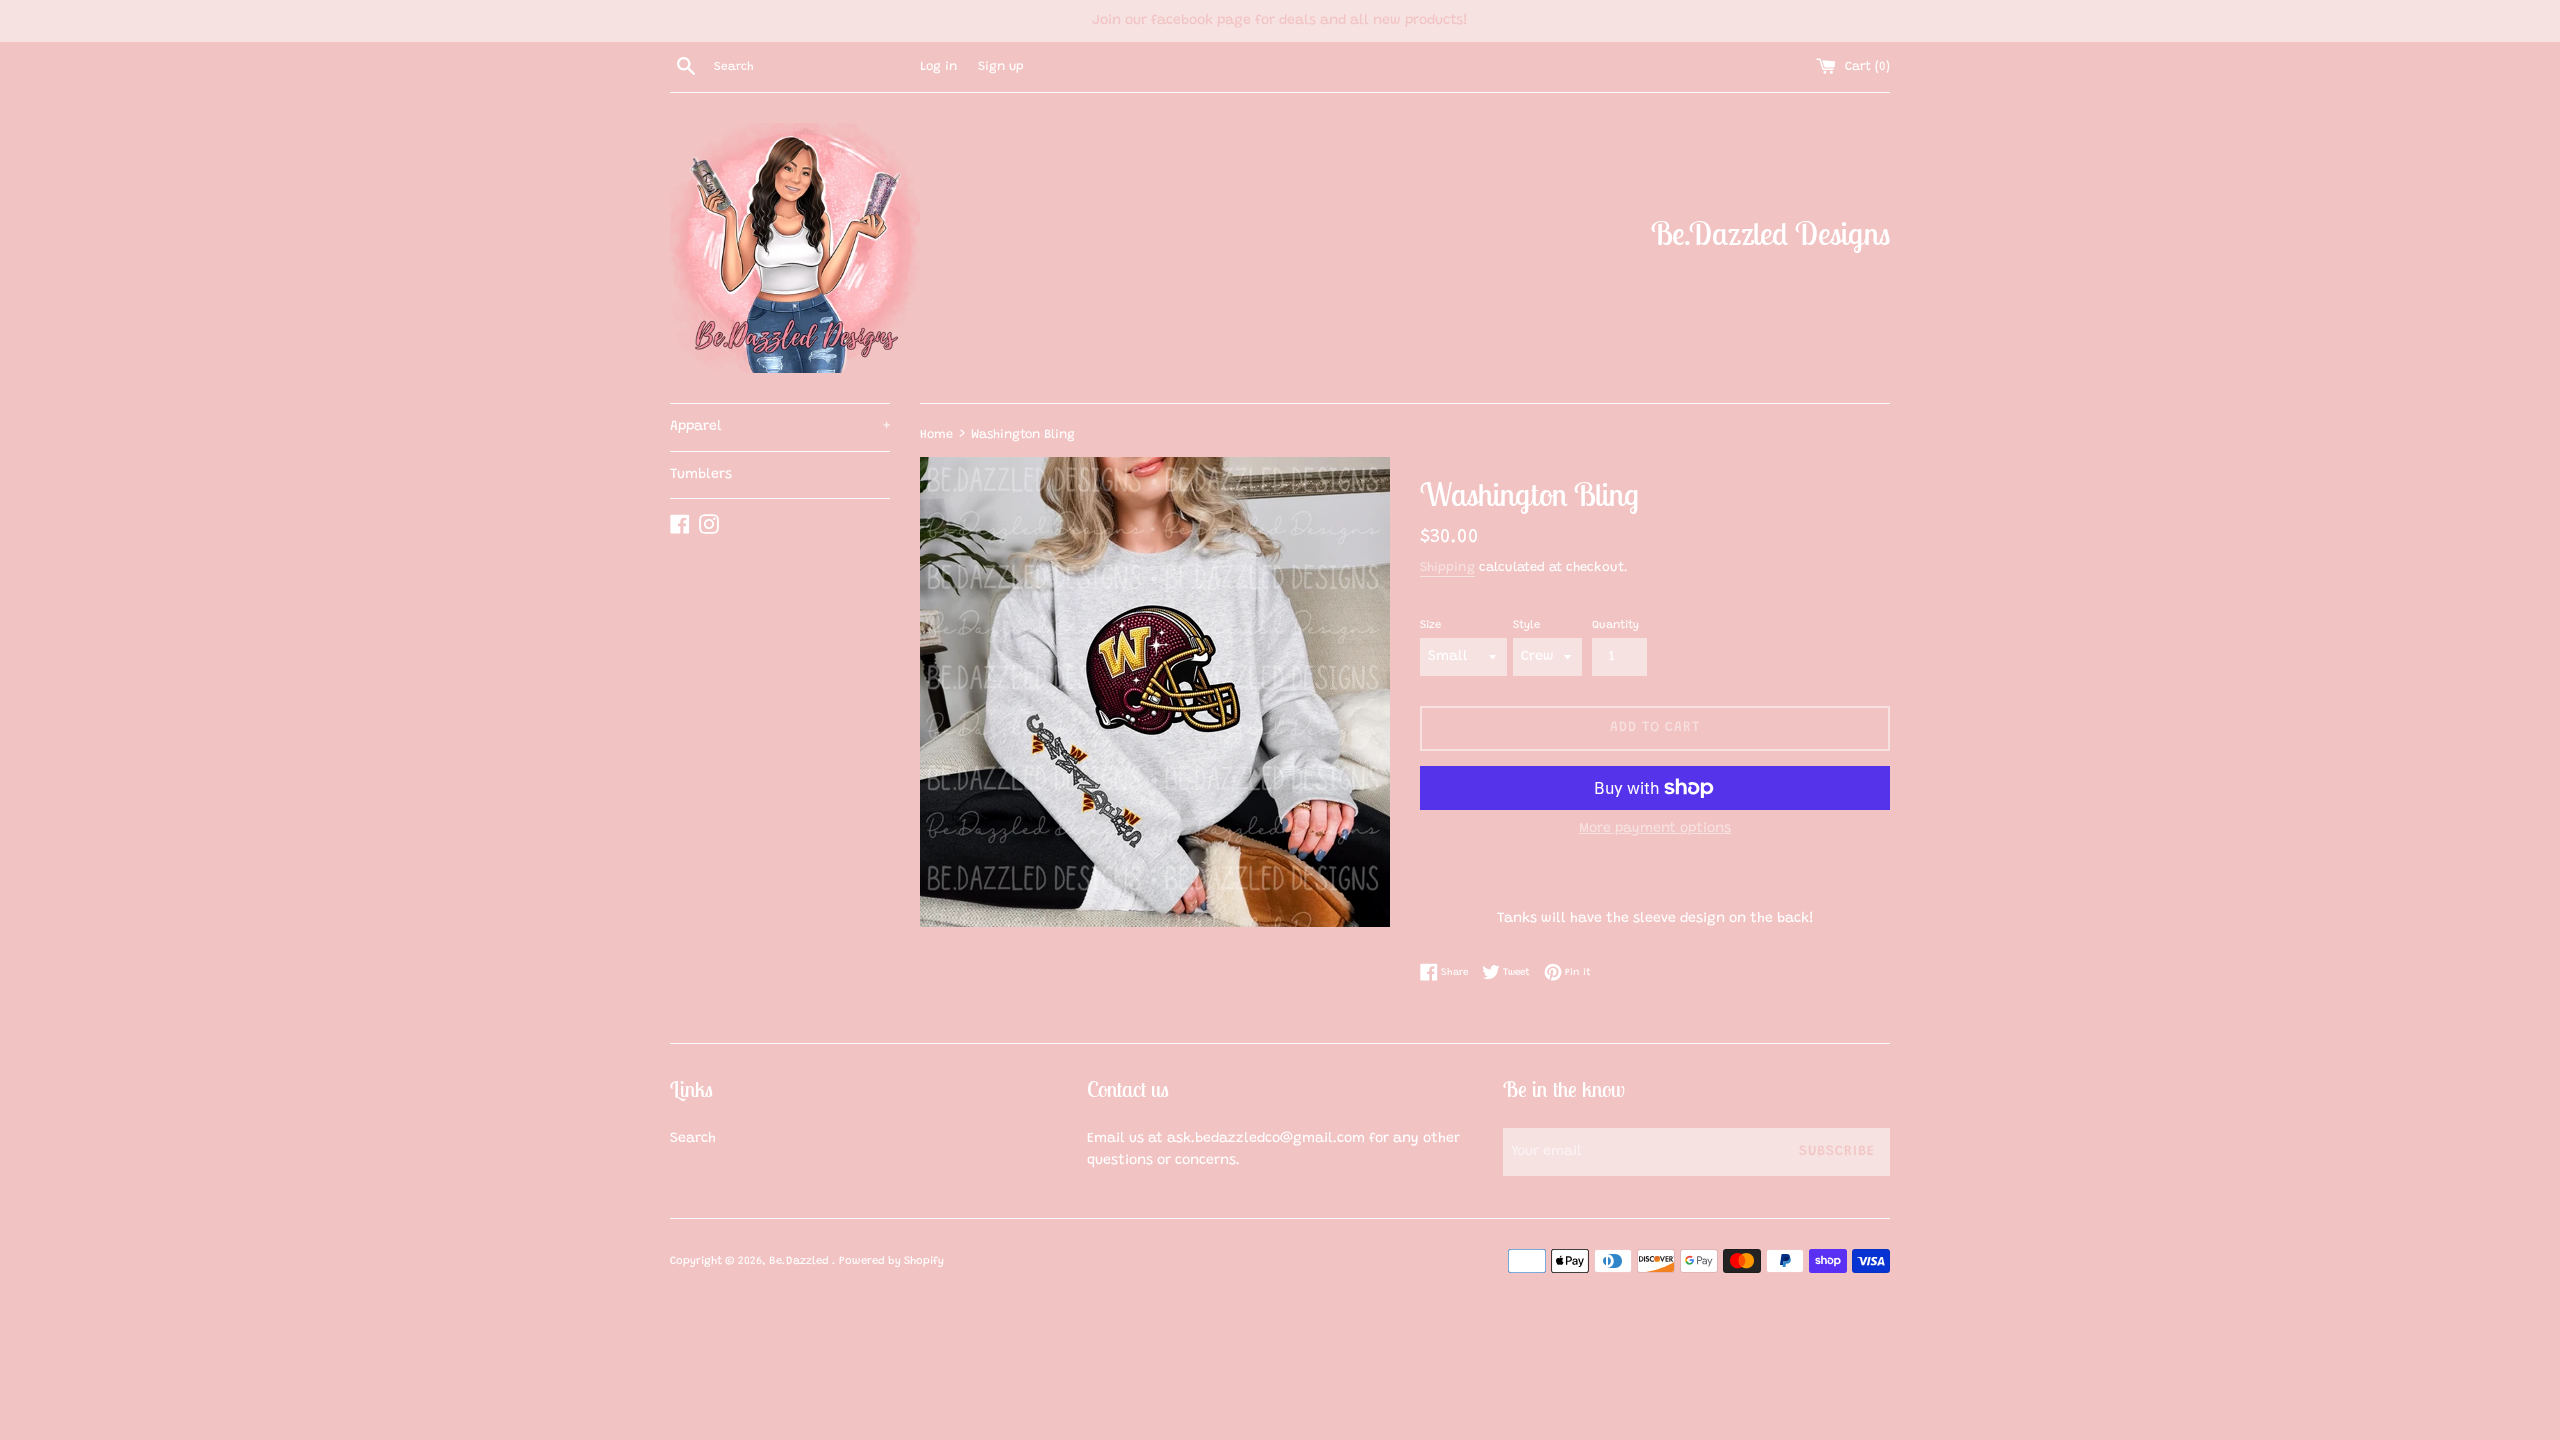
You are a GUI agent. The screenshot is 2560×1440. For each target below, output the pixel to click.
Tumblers (701, 475)
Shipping (1447, 567)
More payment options (1655, 829)
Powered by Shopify (891, 1261)
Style (1526, 625)
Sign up (1001, 67)
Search (693, 1139)
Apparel (780, 427)
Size (1430, 625)
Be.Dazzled (800, 1261)
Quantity (1615, 625)
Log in (938, 67)
